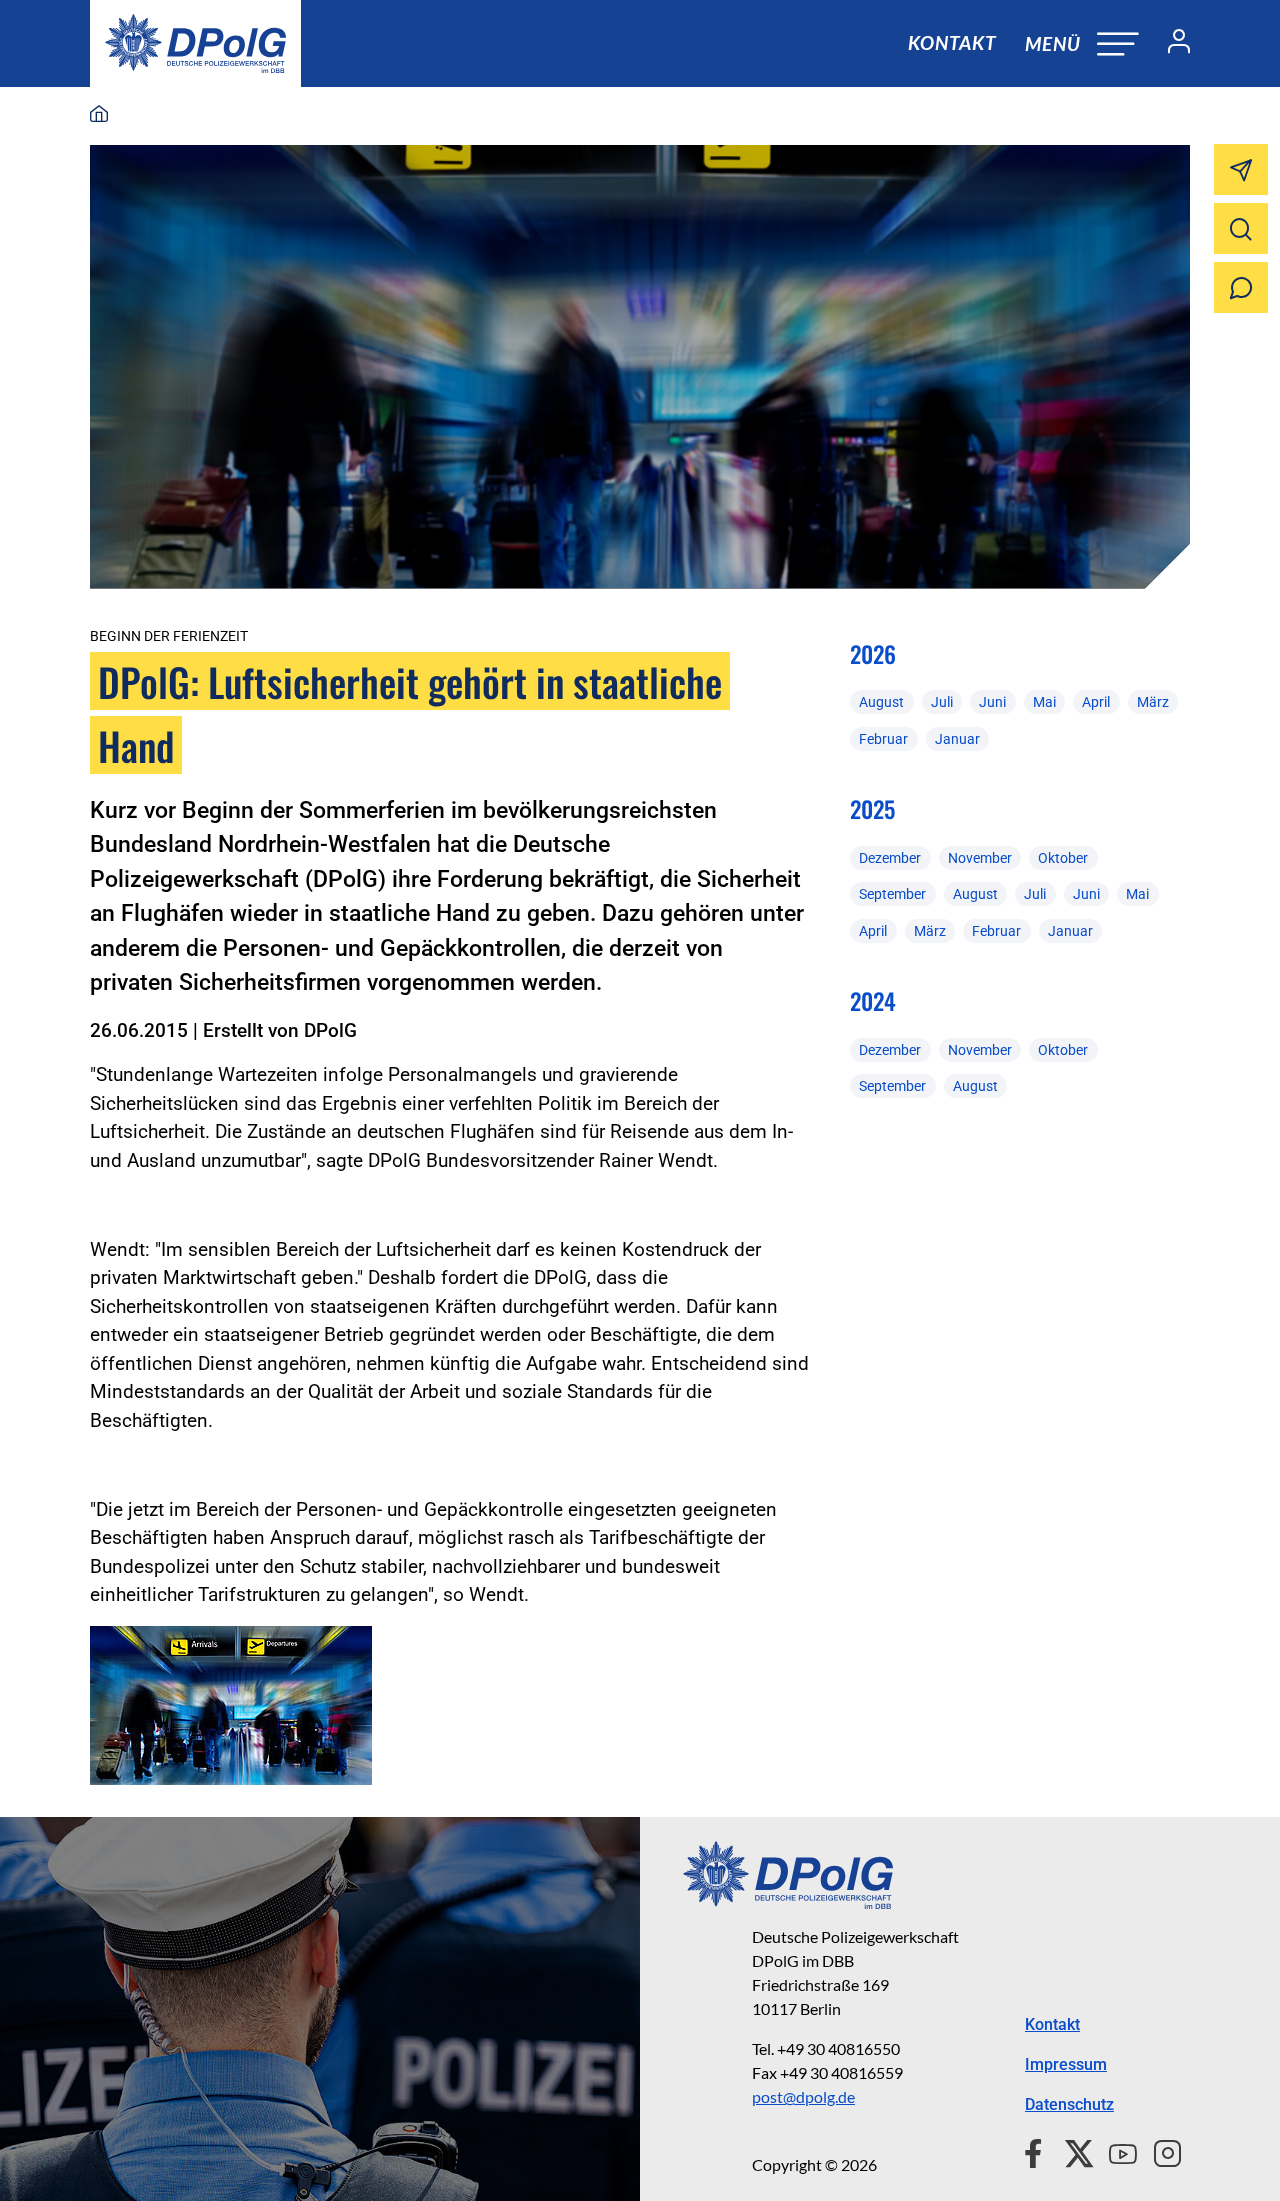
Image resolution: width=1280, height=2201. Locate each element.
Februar (883, 739)
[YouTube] (1115, 2151)
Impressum (1066, 2064)
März (1153, 702)
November (980, 858)
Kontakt (952, 42)
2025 (872, 809)
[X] (1071, 2151)
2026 (873, 654)
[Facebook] (1037, 2151)
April (1096, 702)
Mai (1044, 702)
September (892, 894)
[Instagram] (1159, 2151)
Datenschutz (1069, 2104)
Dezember (890, 858)
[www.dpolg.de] (99, 115)
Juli (942, 702)
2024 (873, 1001)
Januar (957, 739)
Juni (992, 702)
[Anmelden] (1171, 44)
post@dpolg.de (803, 2096)
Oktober (1063, 858)
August (881, 702)
